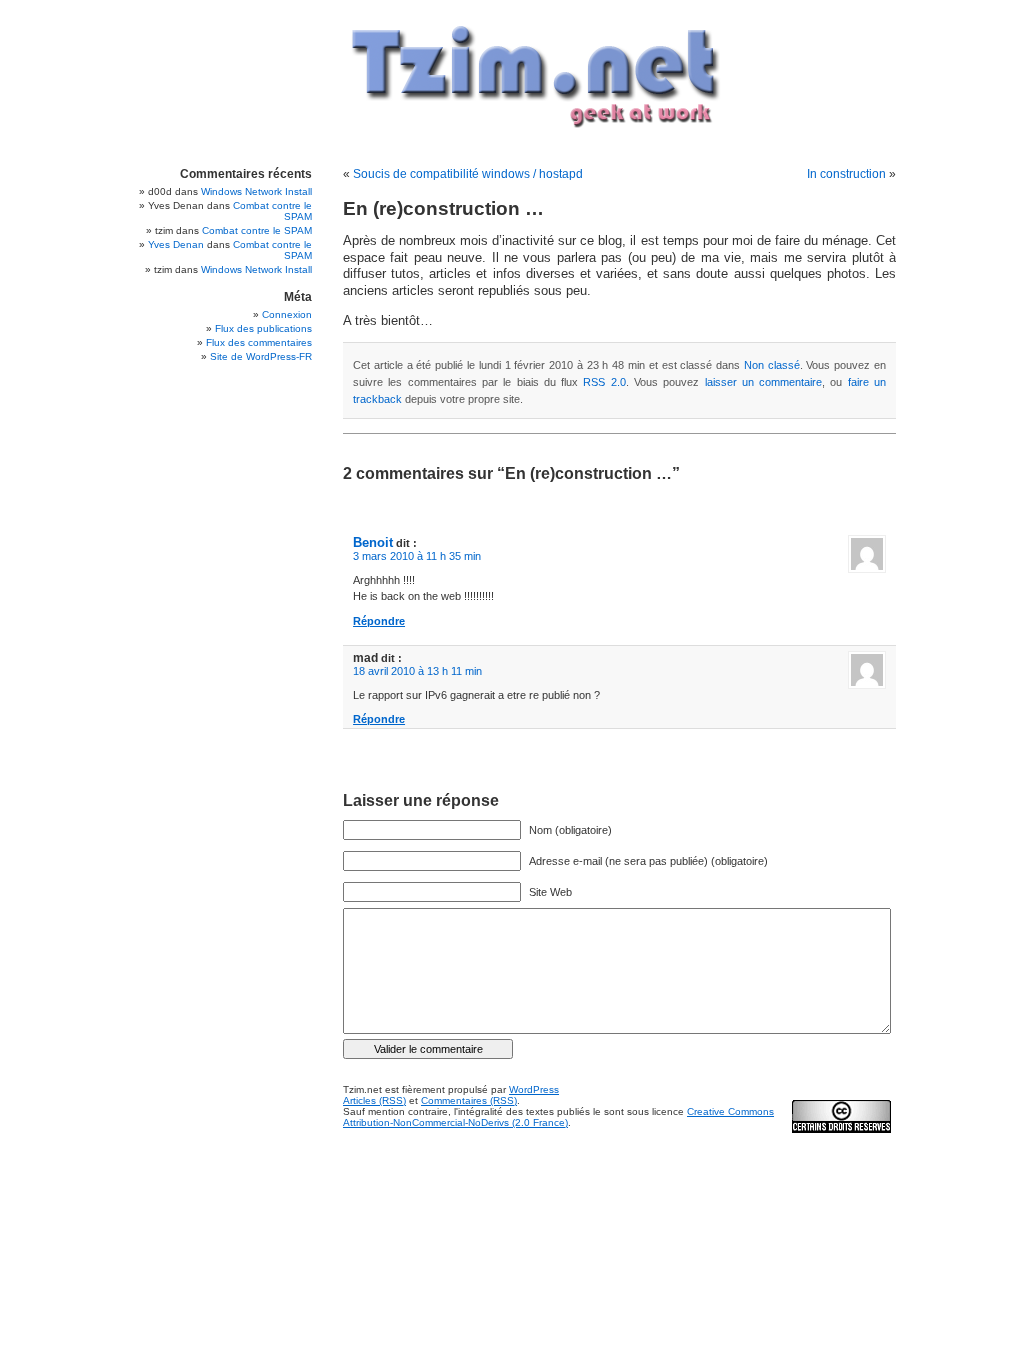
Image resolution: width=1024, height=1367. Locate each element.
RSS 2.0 (604, 382)
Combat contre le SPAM (257, 230)
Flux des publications (263, 328)
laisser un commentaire (764, 382)
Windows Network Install (256, 191)
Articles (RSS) (374, 1100)
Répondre (379, 621)
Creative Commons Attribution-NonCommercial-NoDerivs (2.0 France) (558, 1117)
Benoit (373, 542)
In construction (846, 174)
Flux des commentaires (259, 342)
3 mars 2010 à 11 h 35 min (417, 556)
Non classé (772, 365)
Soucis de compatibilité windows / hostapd (468, 174)
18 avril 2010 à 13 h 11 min (417, 671)
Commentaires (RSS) (469, 1100)
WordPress (534, 1089)
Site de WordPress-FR (261, 356)
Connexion (287, 314)
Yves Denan (176, 244)
